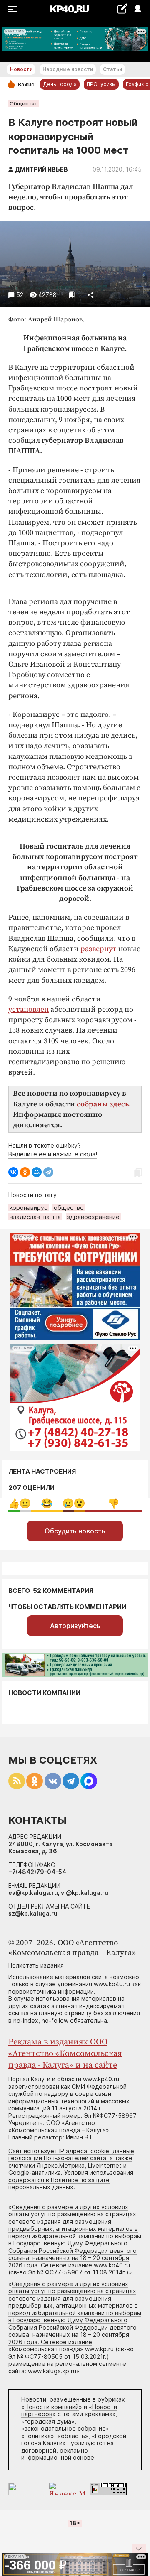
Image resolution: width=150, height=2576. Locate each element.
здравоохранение (93, 1217)
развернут (99, 949)
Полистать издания (36, 1965)
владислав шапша (35, 1217)
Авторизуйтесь (75, 1626)
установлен (29, 1010)
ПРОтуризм (101, 84)
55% (114, 1503)
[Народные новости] (122, 9)
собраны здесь (103, 1104)
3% (25, 1503)
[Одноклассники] (25, 1172)
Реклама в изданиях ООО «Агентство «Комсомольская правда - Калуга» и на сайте (65, 2054)
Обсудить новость (75, 1531)
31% (47, 1503)
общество (69, 1208)
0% (14, 1503)
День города (60, 84)
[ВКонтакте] (13, 1172)
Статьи (112, 69)
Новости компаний (44, 1693)
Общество (24, 103)
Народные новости (68, 69)
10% (68, 1503)
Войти (137, 9)
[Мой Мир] (37, 1172)
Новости (21, 69)
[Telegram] (48, 1172)
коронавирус (29, 1208)
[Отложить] (72, 295)
